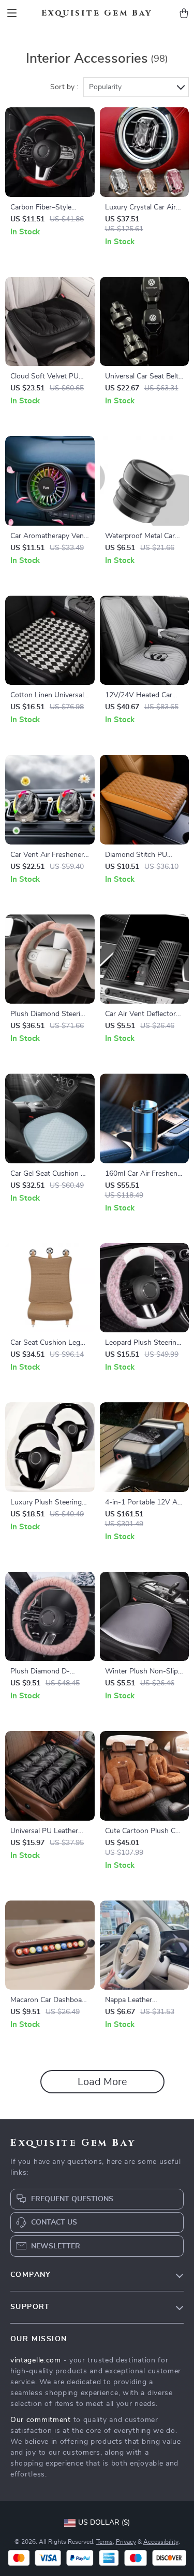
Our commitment (41, 2420)
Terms (105, 2542)
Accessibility (161, 2542)
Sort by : (64, 87)
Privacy (126, 2542)
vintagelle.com (36, 2360)
